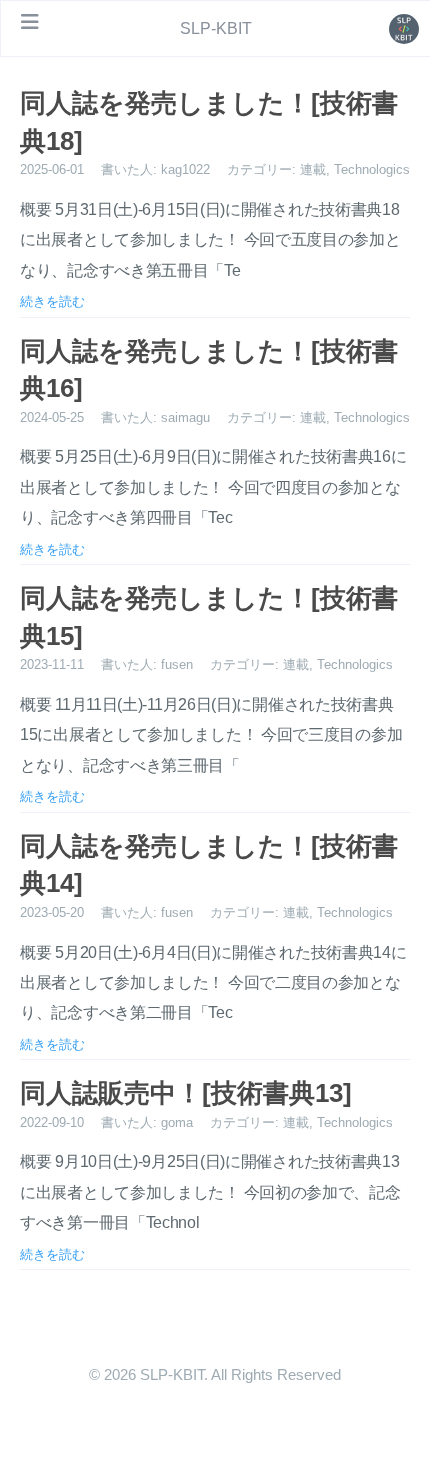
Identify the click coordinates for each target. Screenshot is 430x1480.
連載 (313, 169)
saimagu (185, 417)
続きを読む (52, 301)
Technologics (372, 169)
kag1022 (185, 169)
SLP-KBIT (216, 28)
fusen (177, 664)
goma (177, 1122)
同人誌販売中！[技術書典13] (186, 1093)
